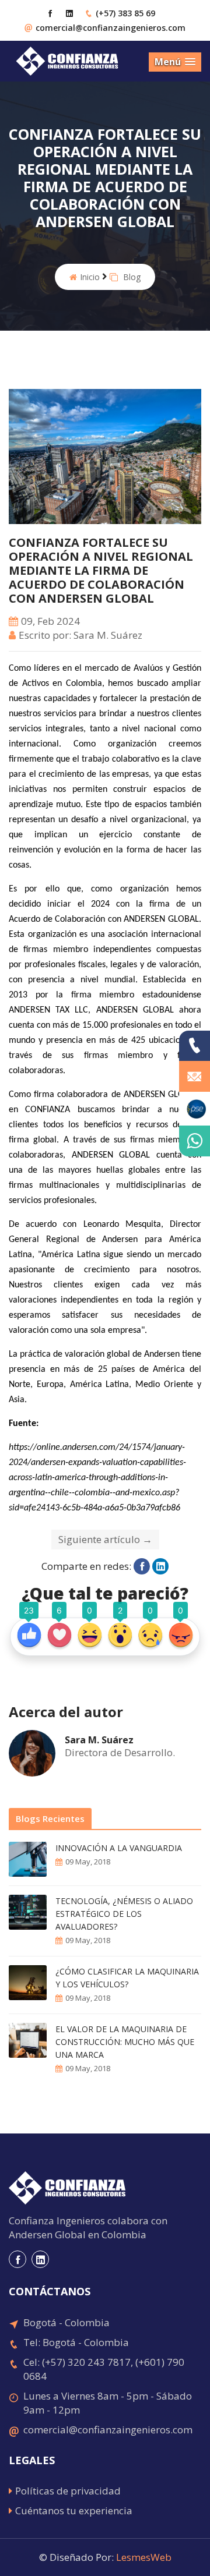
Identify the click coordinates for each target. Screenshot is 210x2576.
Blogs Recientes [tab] (50, 1818)
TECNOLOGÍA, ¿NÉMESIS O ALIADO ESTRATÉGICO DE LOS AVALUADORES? (124, 1914)
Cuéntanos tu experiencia (74, 2510)
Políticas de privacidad (68, 2491)
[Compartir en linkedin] (160, 1566)
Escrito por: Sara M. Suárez (80, 635)
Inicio (90, 277)
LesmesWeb (144, 2557)
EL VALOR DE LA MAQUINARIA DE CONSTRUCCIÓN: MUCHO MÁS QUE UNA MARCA (125, 2042)
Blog (131, 277)
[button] (175, 62)
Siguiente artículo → (105, 1539)
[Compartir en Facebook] (142, 1566)
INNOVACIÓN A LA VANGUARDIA (119, 1848)
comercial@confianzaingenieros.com (111, 28)
